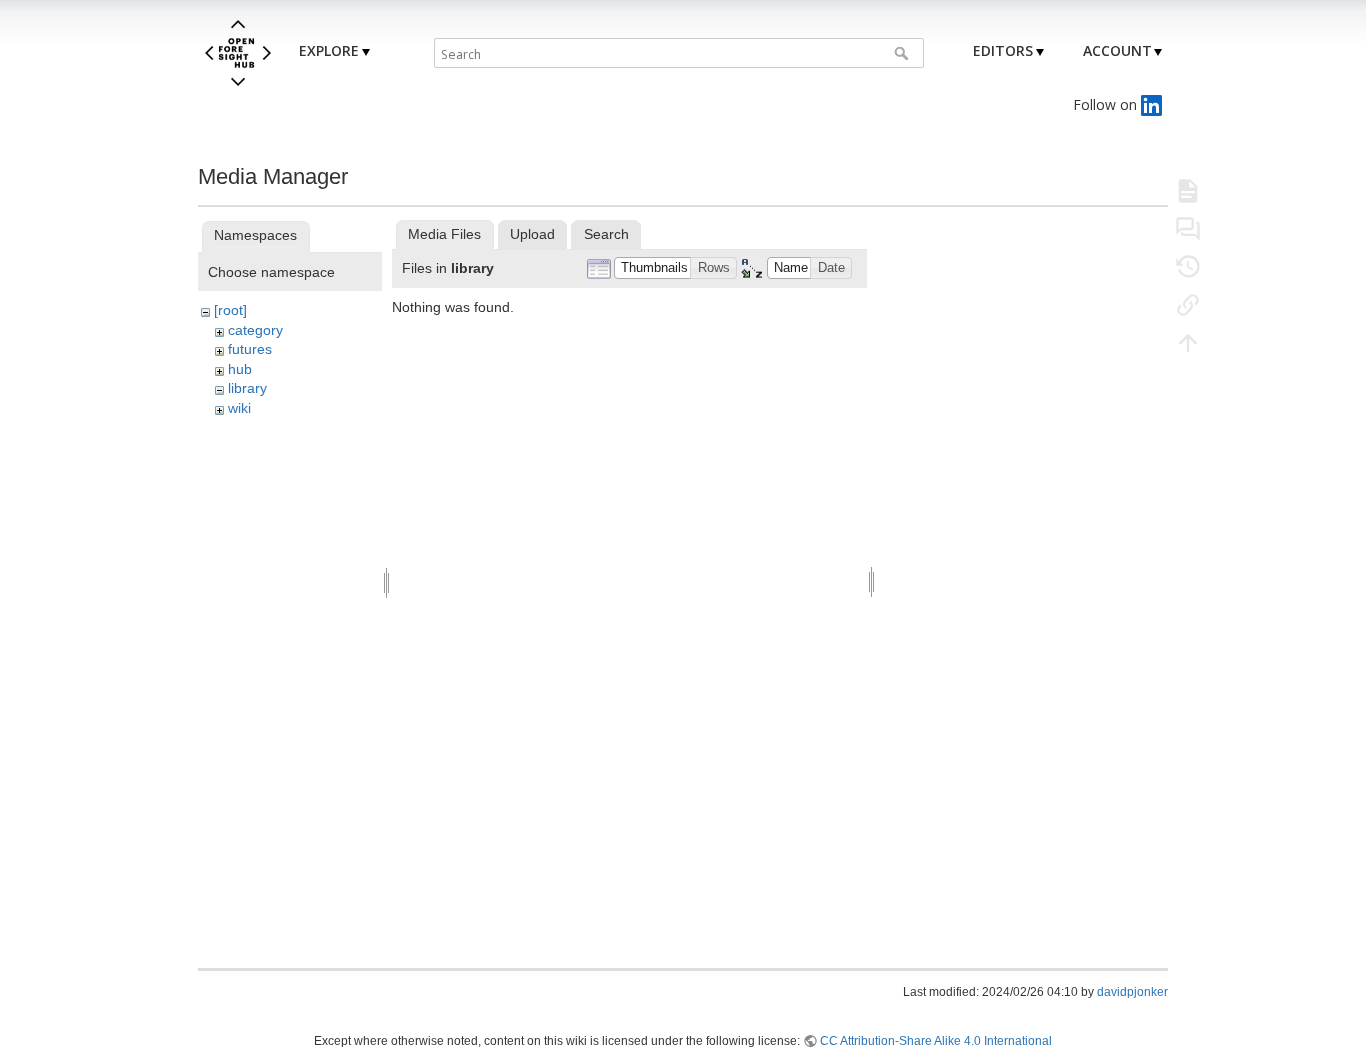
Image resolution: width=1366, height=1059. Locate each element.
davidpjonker (1132, 992)
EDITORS (1003, 50)
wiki (239, 408)
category (255, 330)
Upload (532, 234)
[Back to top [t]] (1188, 342)
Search (903, 53)
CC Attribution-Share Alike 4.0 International (936, 1041)
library (247, 388)
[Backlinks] (1188, 304)
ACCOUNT (1117, 50)
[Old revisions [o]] (1188, 266)
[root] (230, 310)
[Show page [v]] (1188, 190)
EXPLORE (329, 50)
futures (250, 349)
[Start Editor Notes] (1188, 228)
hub (240, 369)
